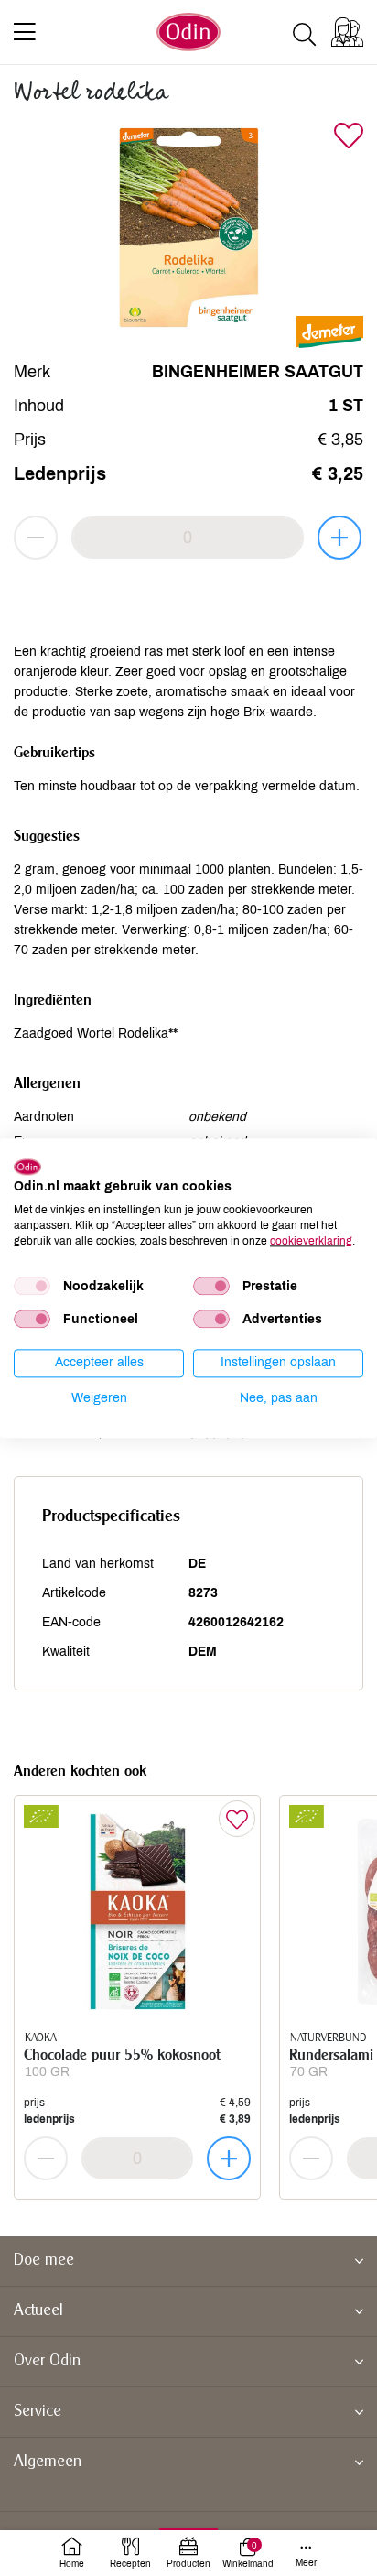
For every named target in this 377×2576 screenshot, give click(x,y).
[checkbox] (32, 1287)
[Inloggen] (347, 32)
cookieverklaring (311, 1241)
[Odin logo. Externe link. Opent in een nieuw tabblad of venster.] (27, 1167)
